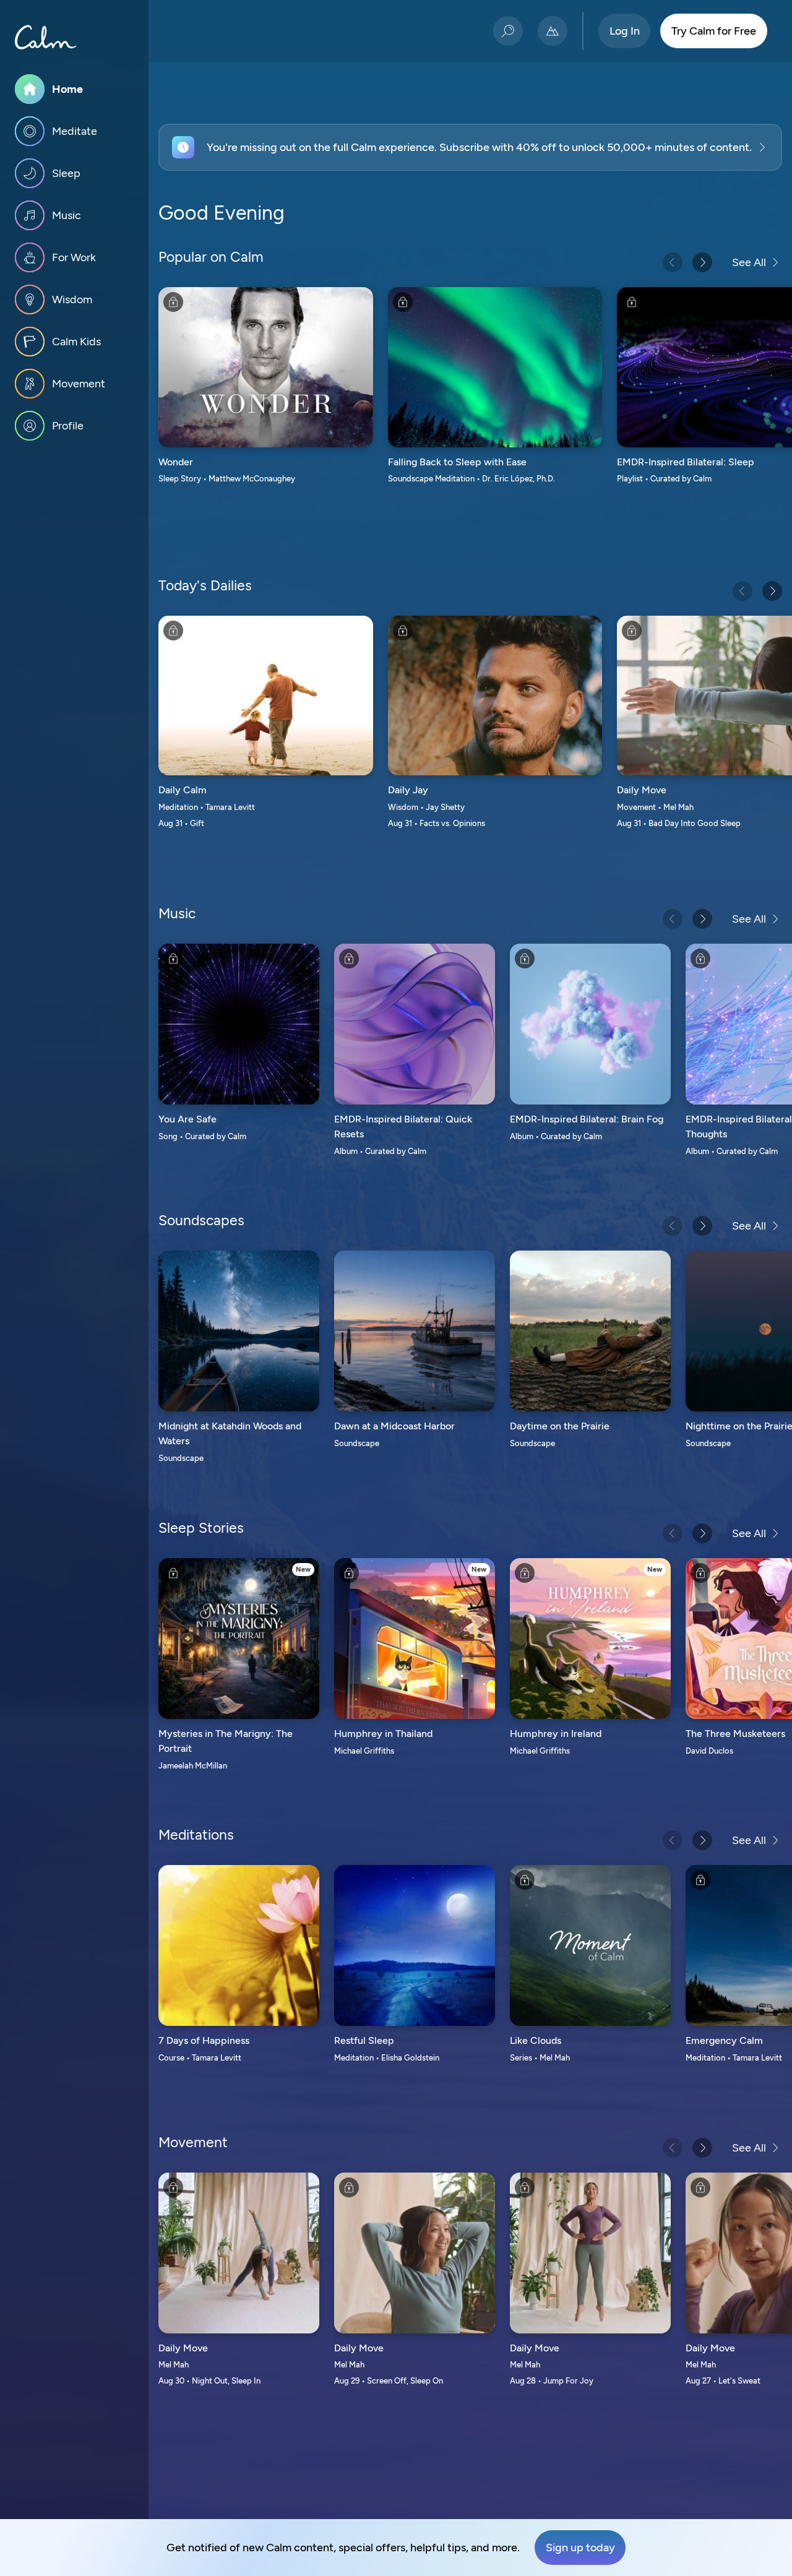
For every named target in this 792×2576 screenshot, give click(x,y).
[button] (470, 147)
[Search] (508, 31)
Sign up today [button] (580, 2548)
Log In (625, 31)
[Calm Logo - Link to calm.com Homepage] (46, 37)
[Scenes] (553, 31)
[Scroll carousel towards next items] (702, 262)
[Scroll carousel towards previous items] (673, 262)
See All (749, 262)
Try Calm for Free (714, 31)
